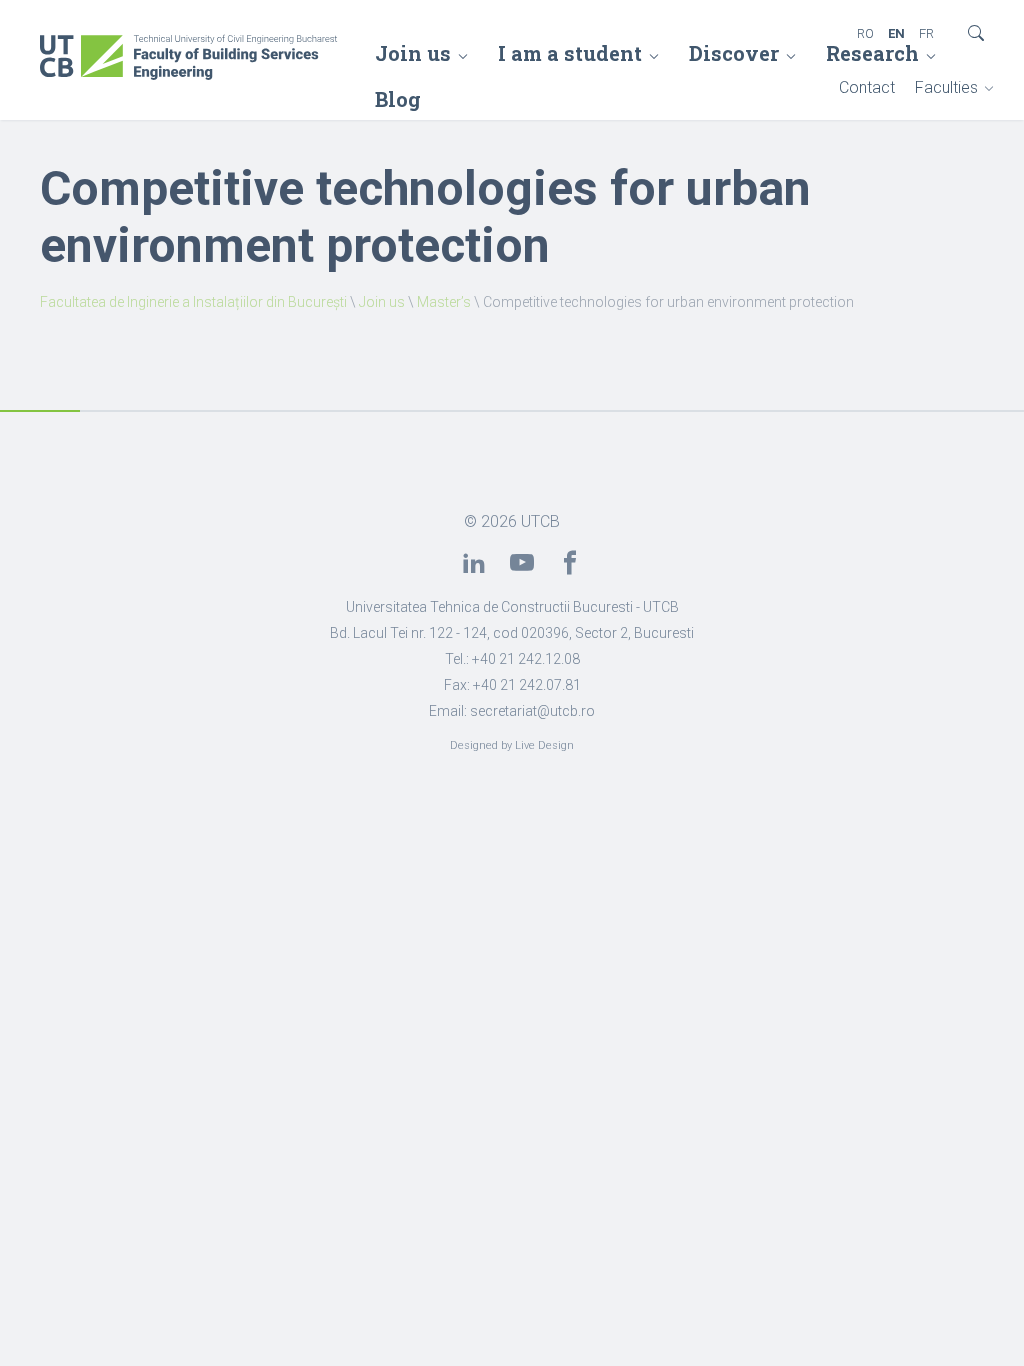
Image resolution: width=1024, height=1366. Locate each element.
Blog (398, 99)
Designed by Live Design (512, 745)
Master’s (444, 302)
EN (896, 33)
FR (926, 33)
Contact (867, 87)
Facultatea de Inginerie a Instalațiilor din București (193, 302)
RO (865, 33)
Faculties (946, 87)
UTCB (540, 521)
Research (872, 53)
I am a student (570, 53)
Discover (734, 53)
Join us (413, 53)
